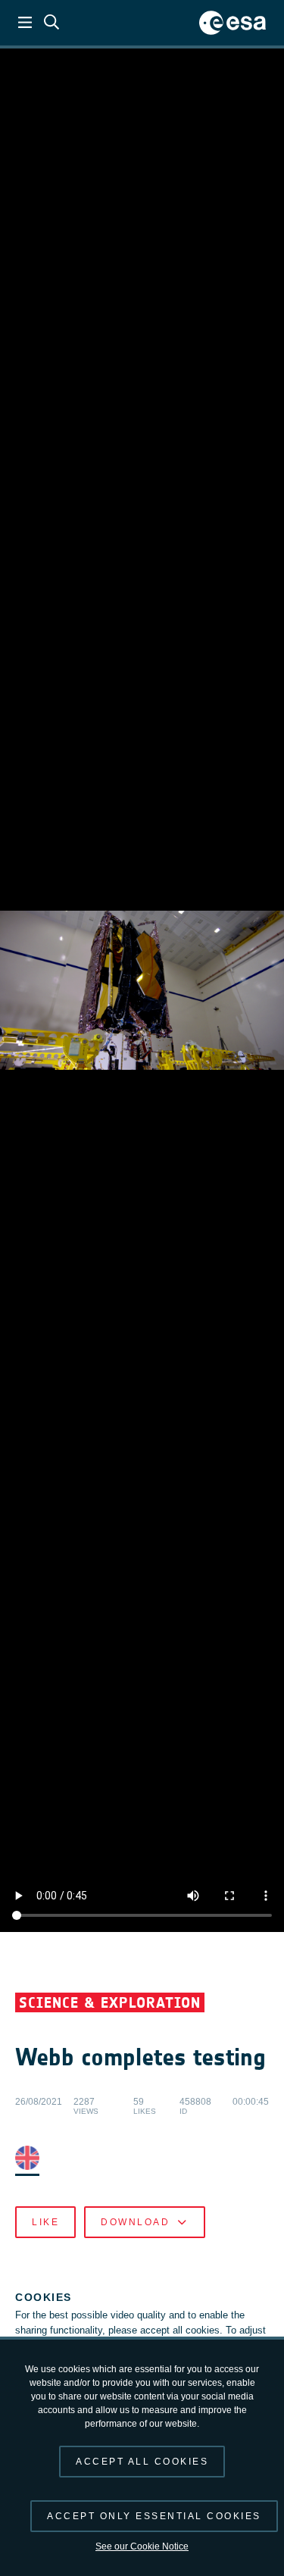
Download (135, 2222)
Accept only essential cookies (154, 2516)
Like (45, 2222)
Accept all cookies (142, 2462)
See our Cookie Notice (142, 2546)
